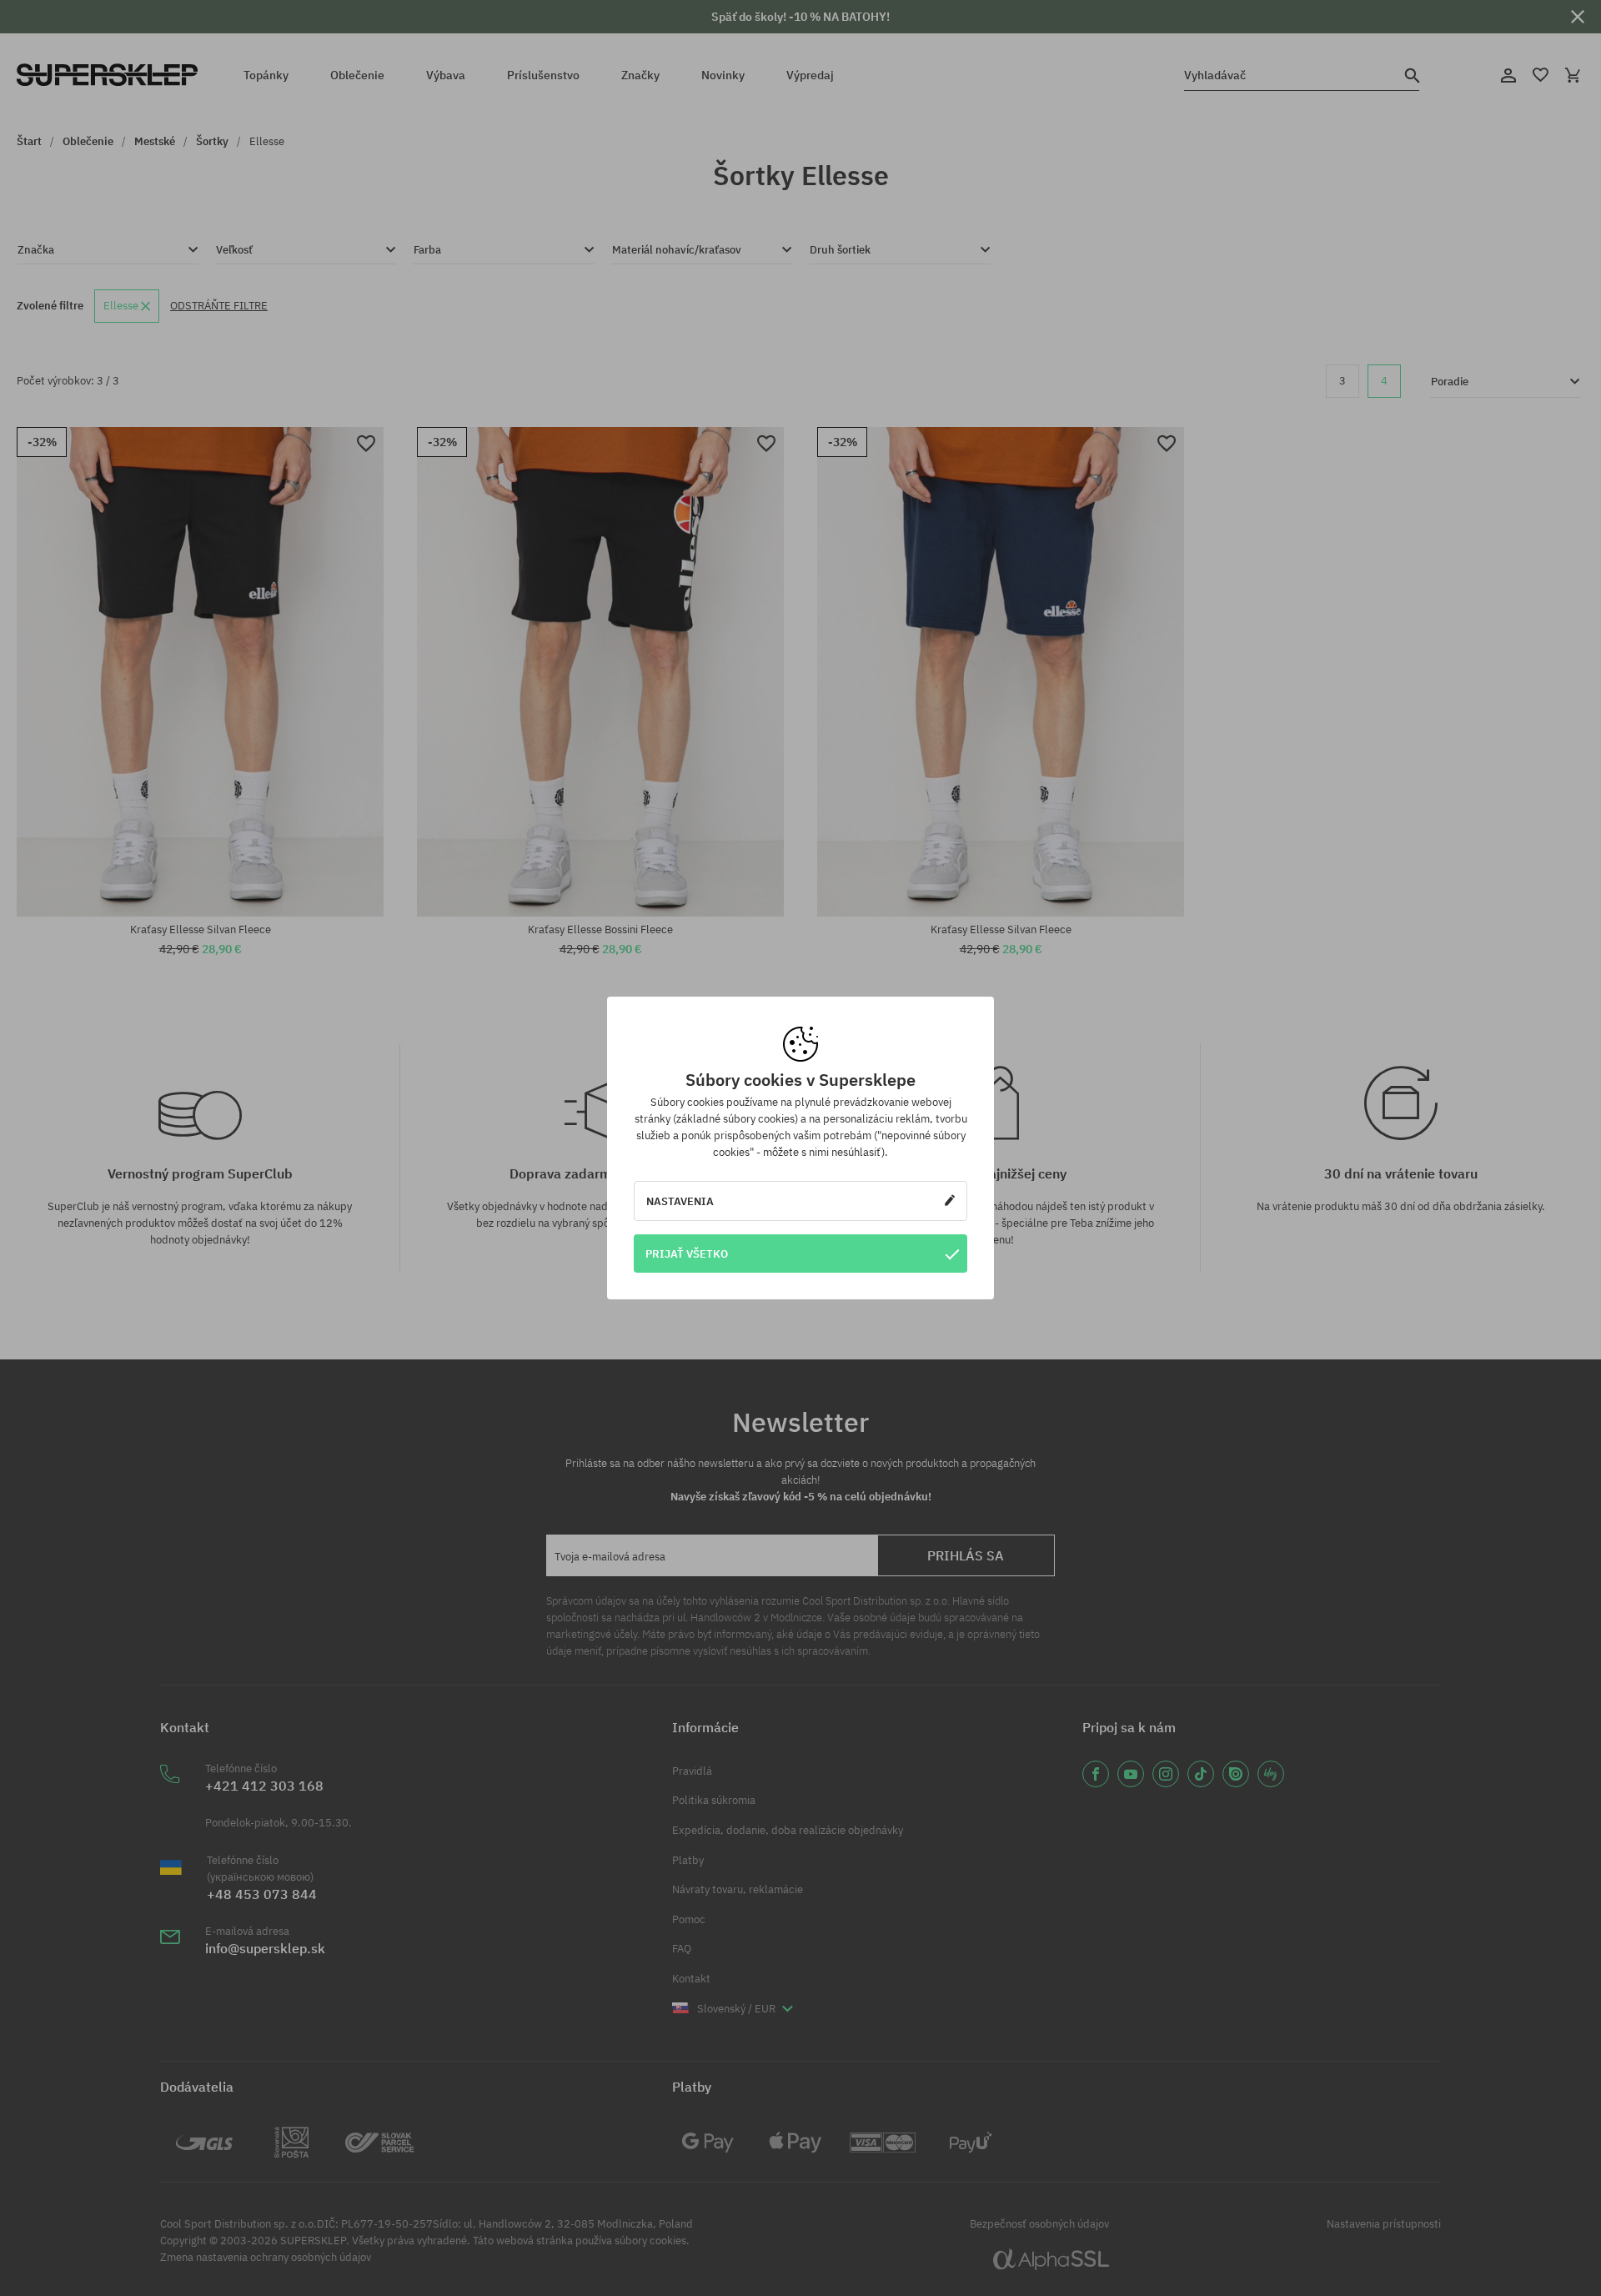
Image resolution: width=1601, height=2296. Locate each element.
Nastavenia (680, 1201)
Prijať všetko (687, 1254)
